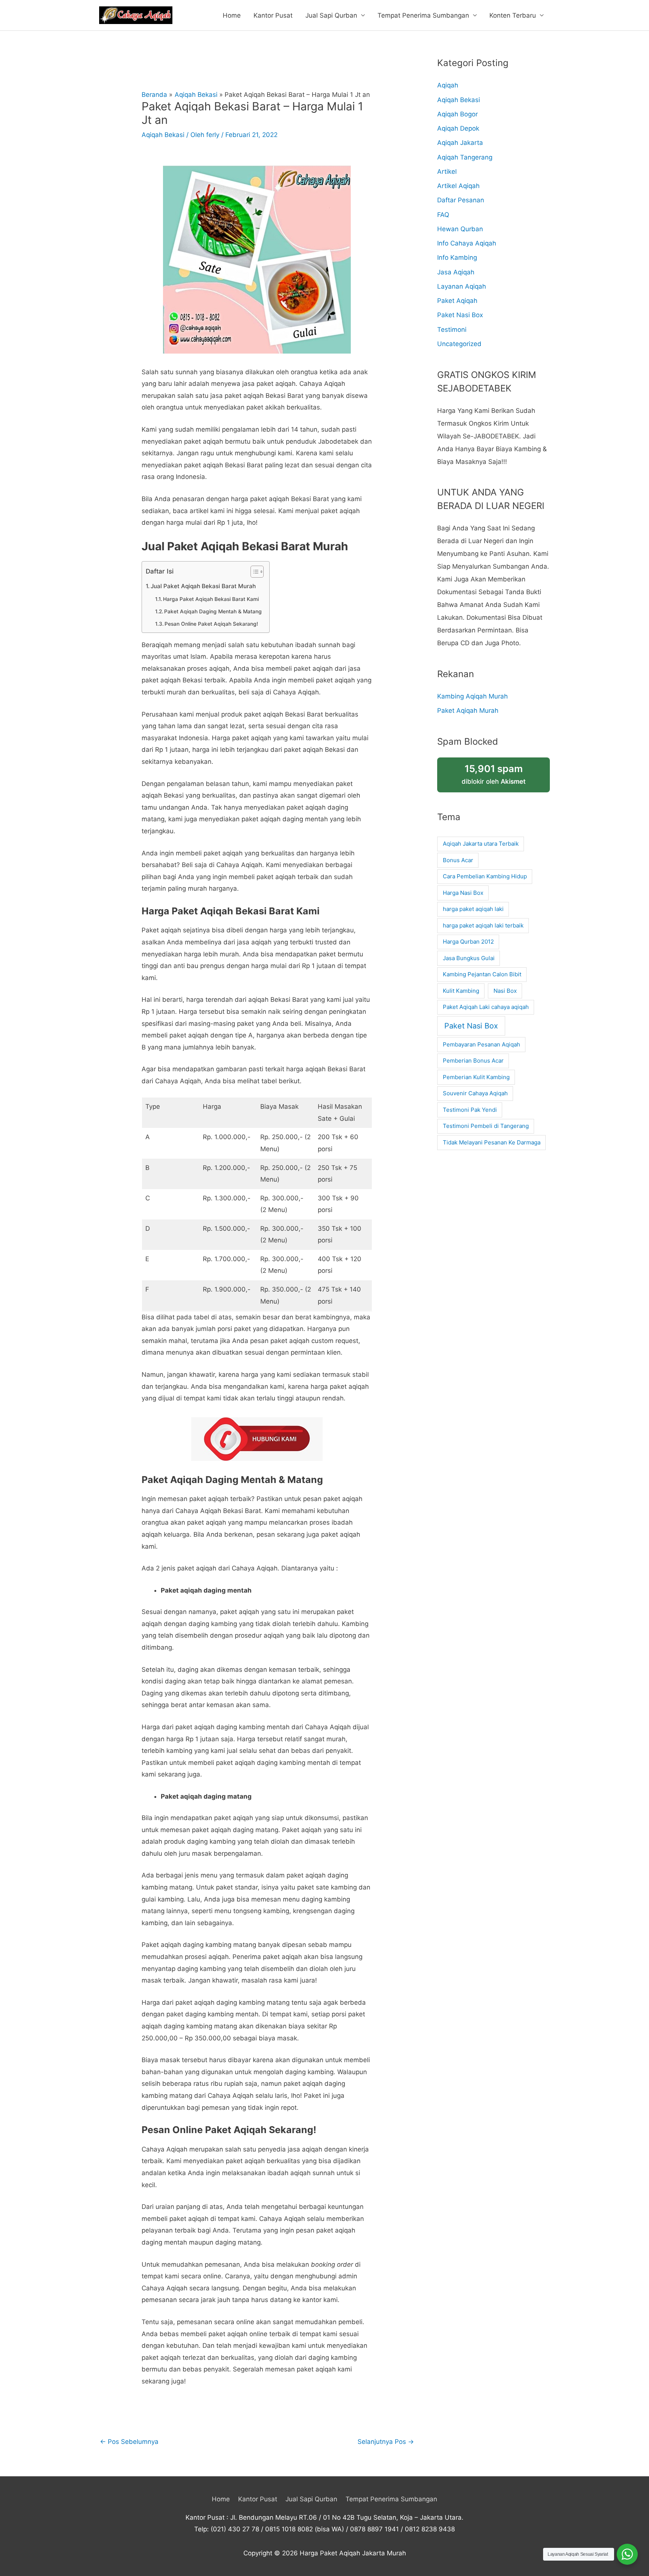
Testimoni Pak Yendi (470, 1110)
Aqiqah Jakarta (460, 143)
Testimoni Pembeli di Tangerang (486, 1126)
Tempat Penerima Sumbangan (423, 15)
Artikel (447, 172)
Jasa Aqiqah (456, 272)
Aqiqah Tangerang (465, 157)
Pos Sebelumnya (129, 2442)
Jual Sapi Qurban (331, 15)
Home (232, 15)
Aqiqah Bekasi (163, 135)
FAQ (443, 215)
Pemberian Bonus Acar (473, 1061)
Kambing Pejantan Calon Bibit (482, 974)
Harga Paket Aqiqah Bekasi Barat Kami (211, 599)
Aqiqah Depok (458, 128)
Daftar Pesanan (461, 200)
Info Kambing (457, 257)
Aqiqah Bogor (457, 114)
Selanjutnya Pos (386, 2442)
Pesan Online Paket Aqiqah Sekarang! (211, 624)
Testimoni (452, 330)
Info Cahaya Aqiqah (467, 243)
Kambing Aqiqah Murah (472, 696)
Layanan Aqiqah (462, 286)
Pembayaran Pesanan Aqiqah (481, 1044)
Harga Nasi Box (463, 893)
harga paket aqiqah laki (473, 909)
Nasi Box (505, 991)
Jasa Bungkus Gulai (469, 958)
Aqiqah (448, 85)
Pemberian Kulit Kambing (476, 1077)
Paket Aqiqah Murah (468, 711)
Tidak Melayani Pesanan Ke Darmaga (492, 1142)
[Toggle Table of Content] (253, 572)
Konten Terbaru (513, 15)
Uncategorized (459, 344)
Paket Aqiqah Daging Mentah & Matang (213, 611)
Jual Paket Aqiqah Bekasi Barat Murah (203, 586)
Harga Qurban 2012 (468, 942)
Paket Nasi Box (460, 315)
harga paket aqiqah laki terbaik (483, 925)
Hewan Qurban (460, 229)
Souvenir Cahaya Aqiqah (475, 1093)
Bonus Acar (458, 860)
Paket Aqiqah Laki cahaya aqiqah (486, 1007)
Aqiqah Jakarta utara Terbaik (481, 844)
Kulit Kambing (461, 991)
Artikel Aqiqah (458, 186)
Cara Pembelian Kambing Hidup (485, 876)
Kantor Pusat (273, 15)
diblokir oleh (494, 774)
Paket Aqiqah (457, 301)
